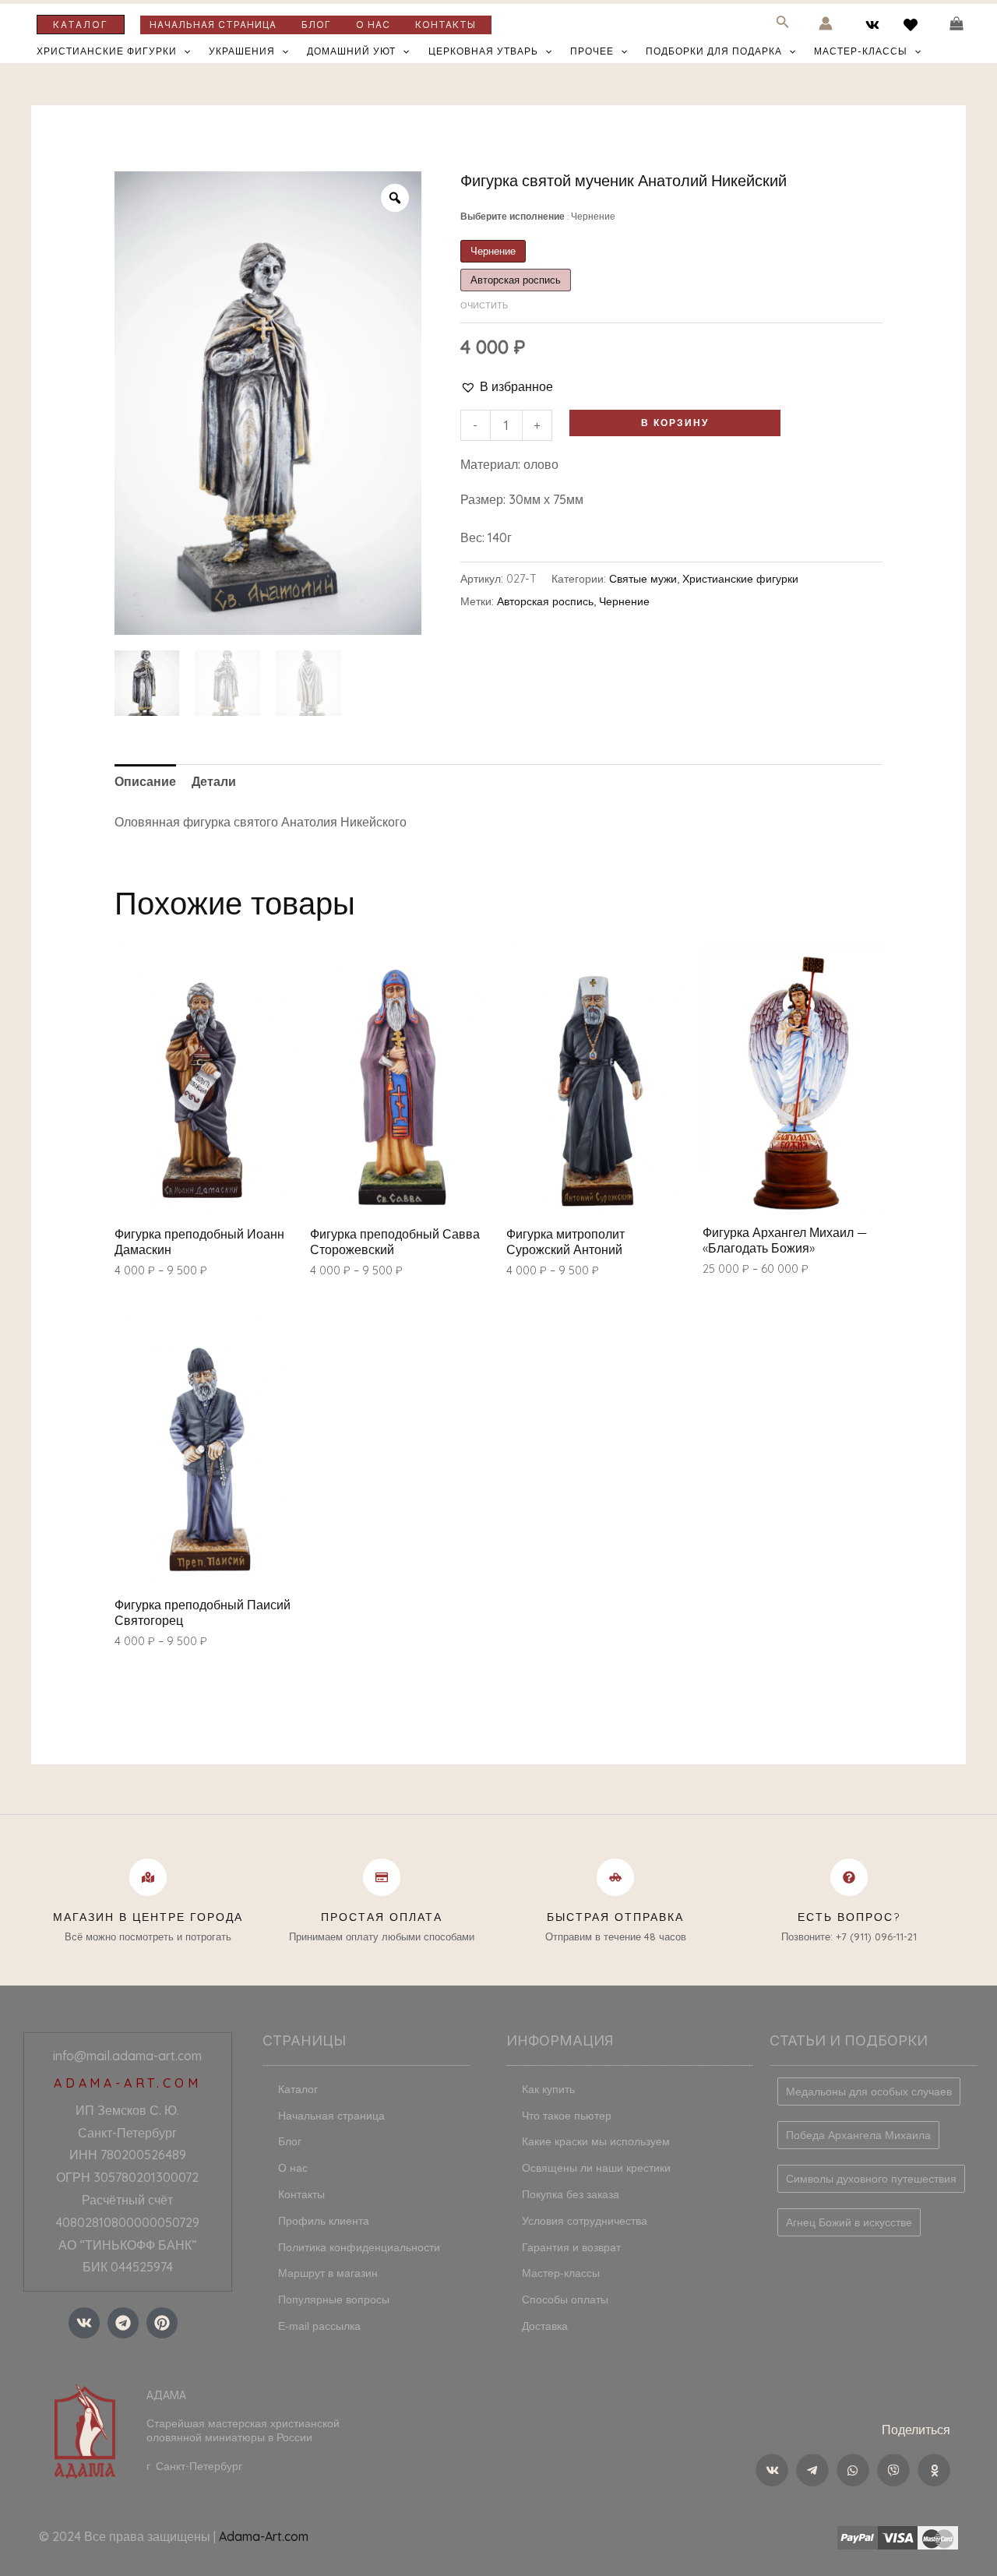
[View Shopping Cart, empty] (956, 24)
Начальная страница (213, 25)
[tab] (145, 782)
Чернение (624, 601)
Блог (316, 25)
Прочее (592, 51)
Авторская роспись (545, 601)
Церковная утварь (483, 51)
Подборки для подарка (714, 51)
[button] (507, 387)
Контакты (446, 25)
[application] (183, 51)
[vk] (875, 25)
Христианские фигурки (107, 51)
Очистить (484, 305)
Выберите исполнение (538, 216)
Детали (214, 781)
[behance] (912, 25)
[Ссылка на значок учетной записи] (826, 23)
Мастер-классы (861, 51)
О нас (373, 25)
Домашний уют (351, 51)
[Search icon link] (783, 25)
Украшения (242, 51)
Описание (145, 781)
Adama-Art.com (264, 2536)
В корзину (675, 423)
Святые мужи (643, 579)
